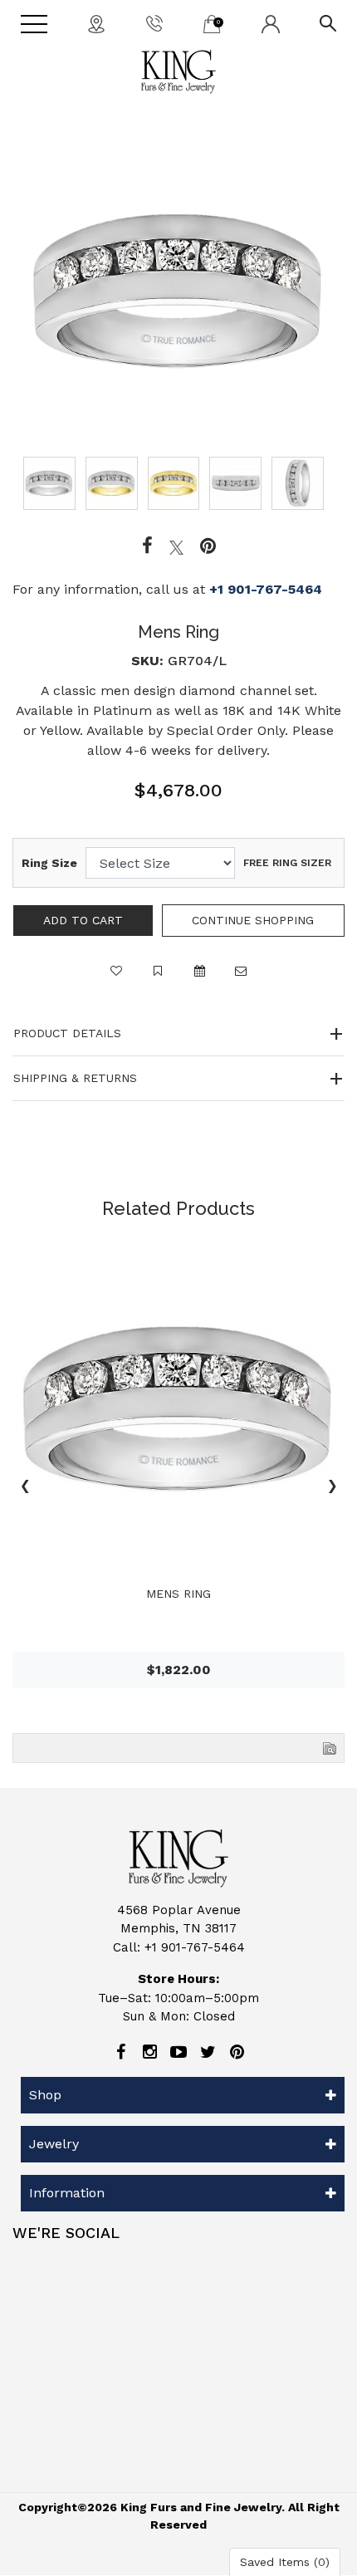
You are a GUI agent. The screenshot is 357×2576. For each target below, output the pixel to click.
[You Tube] (178, 2052)
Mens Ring (178, 1594)
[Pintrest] (208, 546)
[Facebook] (147, 546)
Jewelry (54, 2144)
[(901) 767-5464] (154, 22)
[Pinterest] (237, 2052)
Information (67, 2193)
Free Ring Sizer (287, 863)
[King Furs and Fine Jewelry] (178, 72)
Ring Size (49, 863)
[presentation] (25, 1488)
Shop (45, 2095)
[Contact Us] (96, 23)
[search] (328, 22)
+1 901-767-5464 (266, 589)
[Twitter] (176, 546)
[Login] (271, 23)
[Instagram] (149, 2052)
